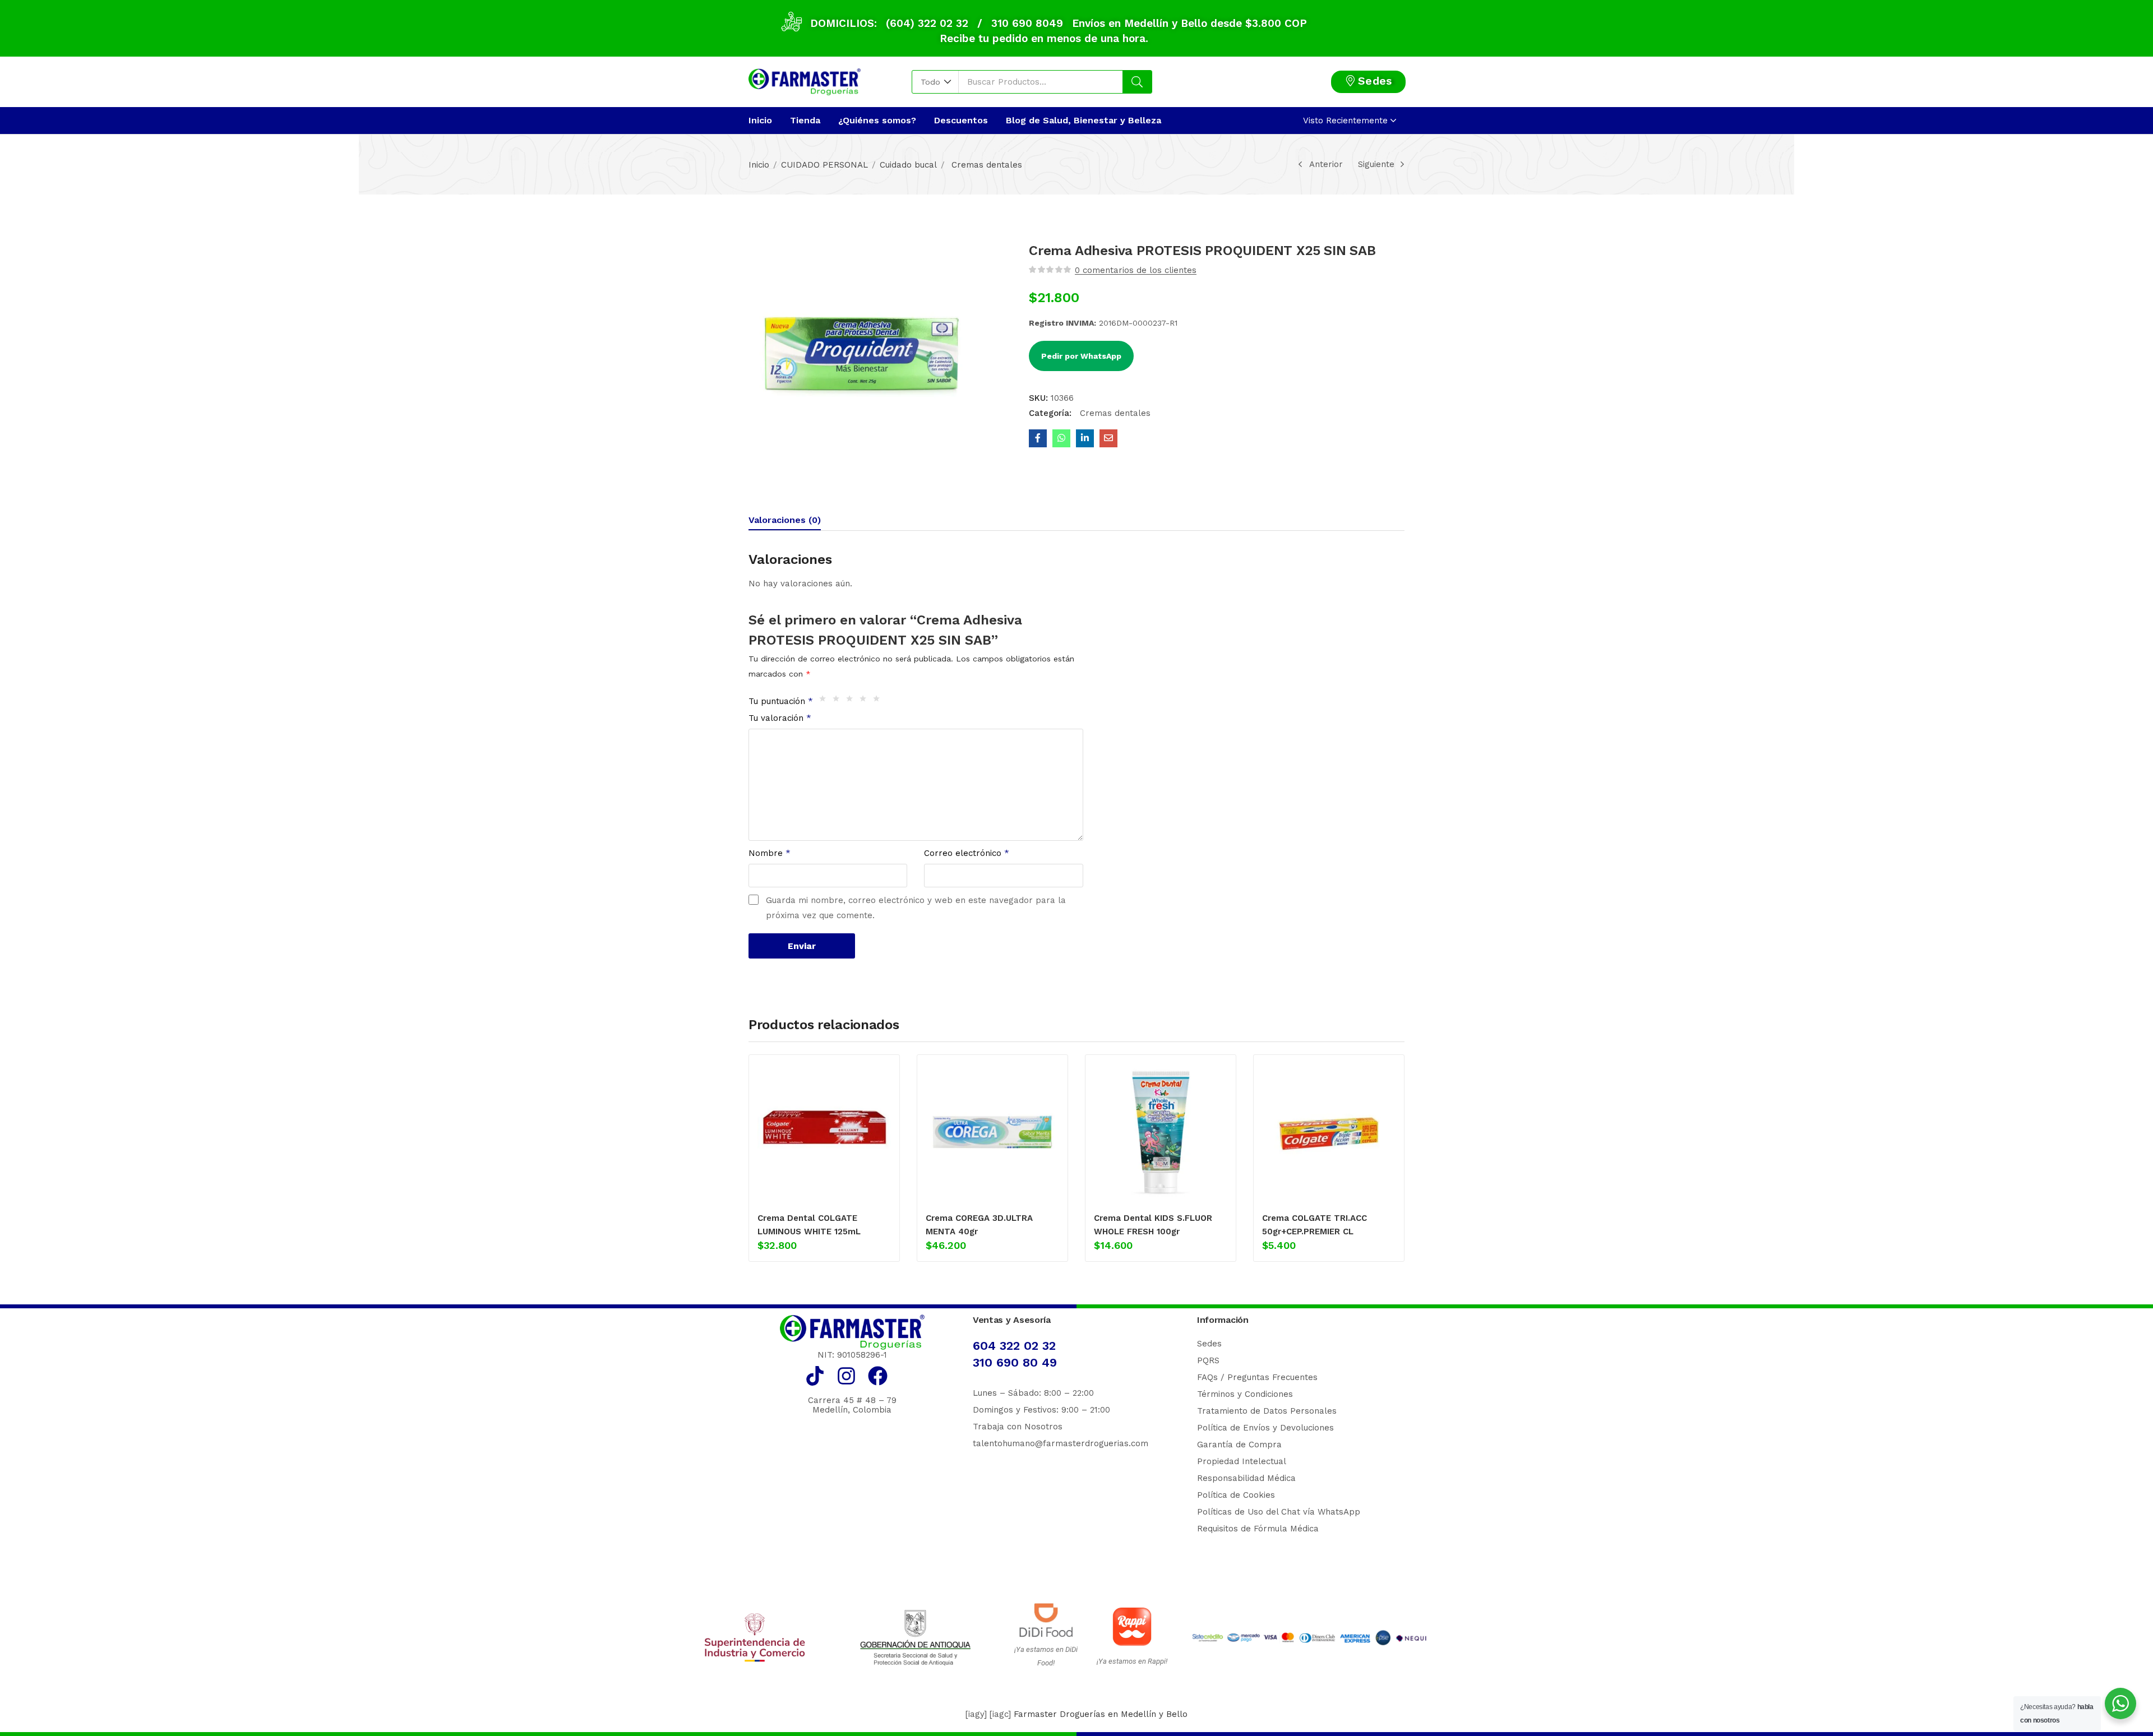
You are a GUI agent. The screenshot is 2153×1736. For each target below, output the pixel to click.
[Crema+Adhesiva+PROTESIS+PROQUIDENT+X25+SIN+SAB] (1085, 438)
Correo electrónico (967, 853)
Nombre (770, 853)
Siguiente (1376, 164)
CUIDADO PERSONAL (824, 165)
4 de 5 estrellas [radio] (866, 701)
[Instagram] (846, 1376)
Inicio (760, 120)
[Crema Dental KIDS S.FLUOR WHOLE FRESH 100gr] (1161, 1132)
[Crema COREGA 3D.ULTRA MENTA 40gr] (992, 1132)
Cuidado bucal (908, 165)
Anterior (1326, 164)
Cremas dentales (985, 165)
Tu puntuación (781, 701)
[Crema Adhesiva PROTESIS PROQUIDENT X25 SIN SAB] (1038, 438)
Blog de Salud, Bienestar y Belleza (1084, 120)
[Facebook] (878, 1376)
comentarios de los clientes (1136, 270)
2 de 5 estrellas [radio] (839, 701)
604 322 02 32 (1014, 1346)
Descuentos (961, 120)
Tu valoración (780, 718)
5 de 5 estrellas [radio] (879, 701)
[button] (935, 82)
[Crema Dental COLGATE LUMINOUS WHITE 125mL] (824, 1132)
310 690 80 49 (1015, 1362)
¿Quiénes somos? (877, 120)
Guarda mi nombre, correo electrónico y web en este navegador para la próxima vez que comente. (916, 908)
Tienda (805, 120)
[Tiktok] (815, 1376)
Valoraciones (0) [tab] (785, 520)
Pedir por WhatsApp (1081, 356)
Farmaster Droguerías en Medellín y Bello (1101, 1714)
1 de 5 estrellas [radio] (825, 701)
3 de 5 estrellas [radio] (852, 701)
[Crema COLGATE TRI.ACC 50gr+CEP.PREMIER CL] (1329, 1132)
